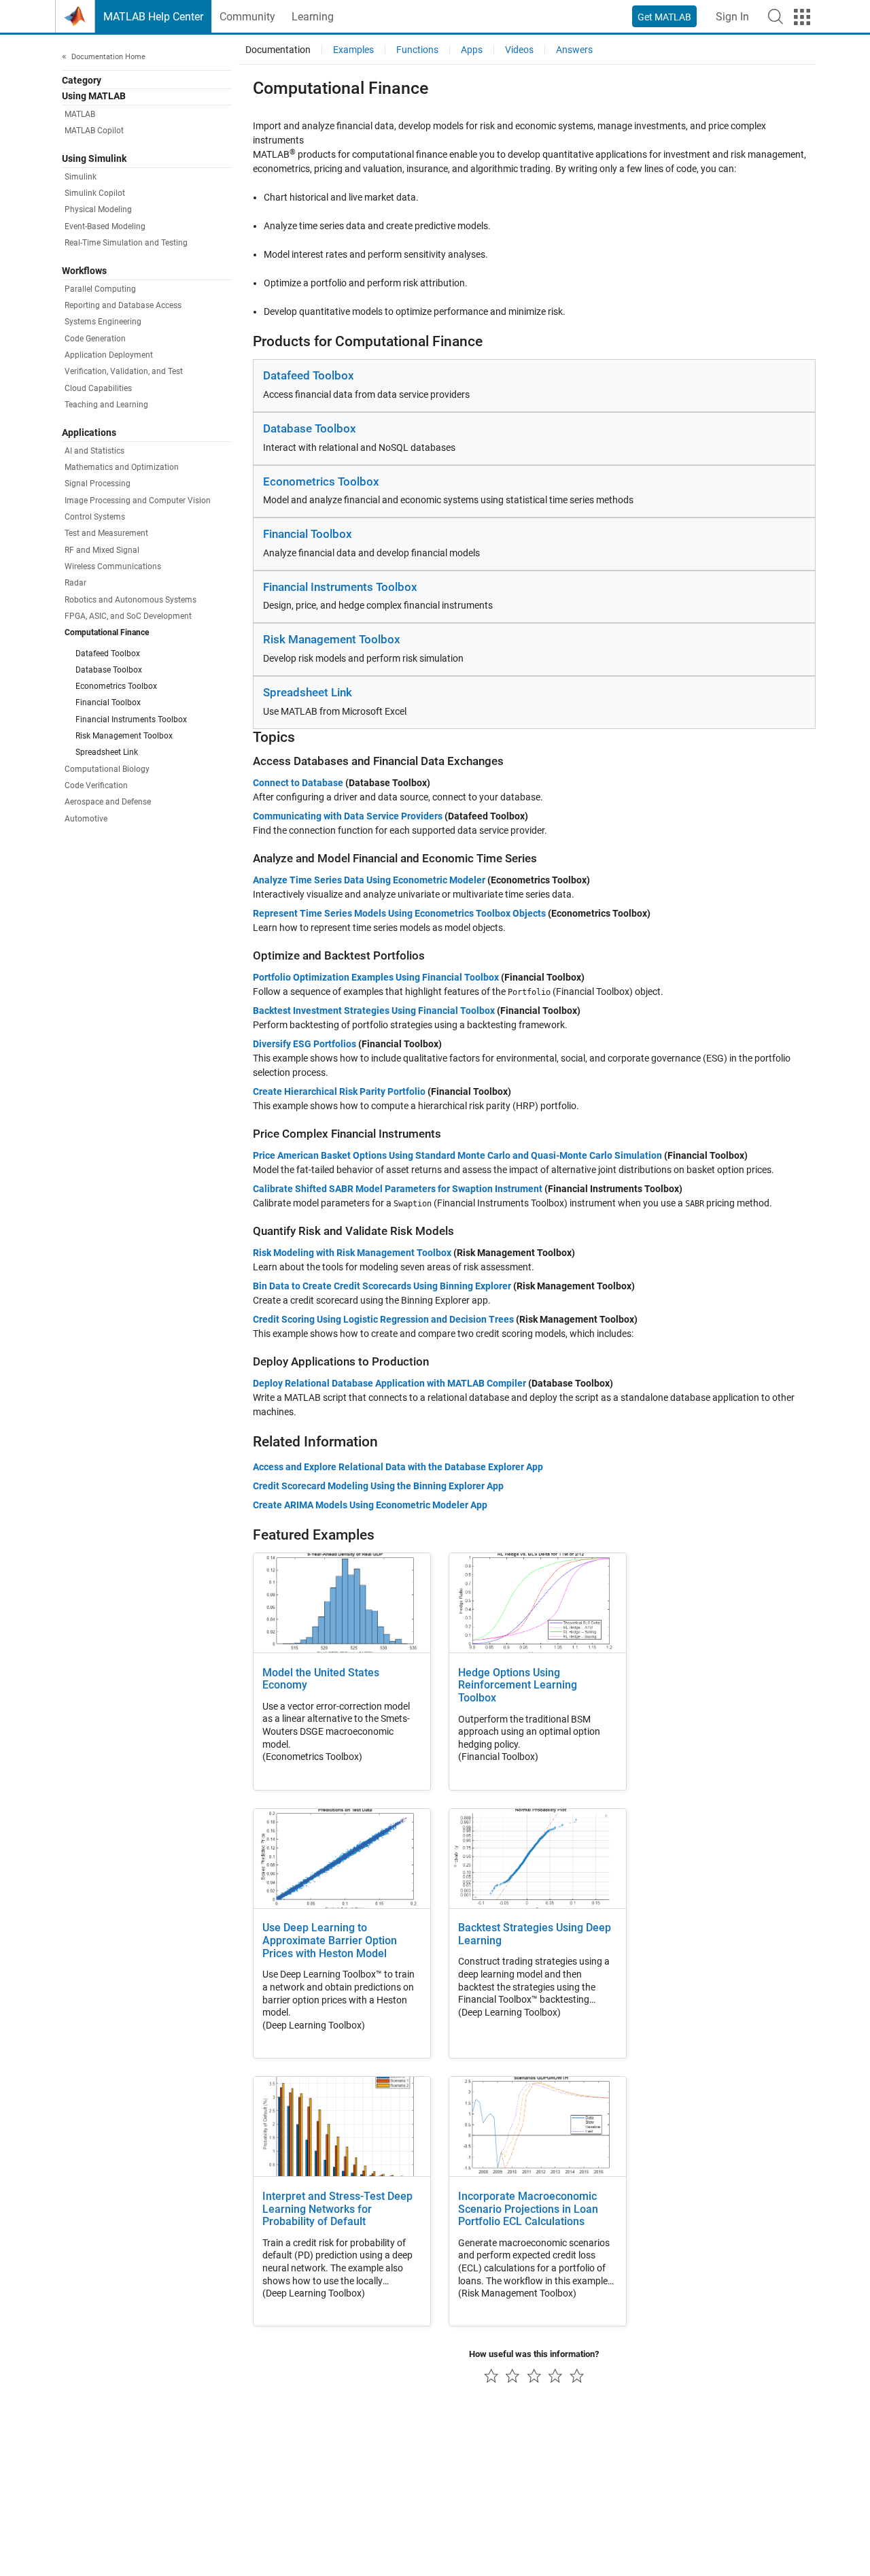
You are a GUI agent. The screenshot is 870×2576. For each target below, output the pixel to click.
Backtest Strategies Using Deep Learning (535, 1934)
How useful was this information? (534, 2354)
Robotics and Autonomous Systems (130, 600)
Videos (519, 50)
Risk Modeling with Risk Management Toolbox (352, 1253)
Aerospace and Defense (108, 802)
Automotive (86, 819)
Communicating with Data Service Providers (348, 816)
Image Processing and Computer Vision (138, 501)
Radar (75, 583)
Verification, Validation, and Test (124, 371)
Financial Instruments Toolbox (131, 719)
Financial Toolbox (108, 702)
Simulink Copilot (95, 193)
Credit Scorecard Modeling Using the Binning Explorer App (378, 1486)
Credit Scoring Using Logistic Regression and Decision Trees (383, 1319)
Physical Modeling (98, 209)
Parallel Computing (100, 289)
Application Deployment (109, 355)
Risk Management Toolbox (124, 736)
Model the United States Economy (321, 1679)
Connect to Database (298, 783)
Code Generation (95, 339)
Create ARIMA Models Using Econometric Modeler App (370, 1505)
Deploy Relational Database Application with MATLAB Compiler (389, 1383)
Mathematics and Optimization (122, 467)
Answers (574, 50)
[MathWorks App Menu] (802, 17)
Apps (472, 50)
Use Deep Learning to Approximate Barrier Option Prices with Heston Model (330, 1941)
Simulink (81, 177)
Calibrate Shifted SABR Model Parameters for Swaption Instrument (398, 1189)
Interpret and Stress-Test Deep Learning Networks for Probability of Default (337, 2209)
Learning (313, 17)
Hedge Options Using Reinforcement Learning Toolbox (518, 1686)
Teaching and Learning (106, 405)
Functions (417, 50)
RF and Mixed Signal (102, 550)
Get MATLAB (664, 17)
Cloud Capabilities (98, 388)
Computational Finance (107, 632)
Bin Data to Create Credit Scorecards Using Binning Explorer (382, 1286)
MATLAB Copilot (94, 131)
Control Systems (95, 517)
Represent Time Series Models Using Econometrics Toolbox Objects (399, 913)
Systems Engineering (103, 322)
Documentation (278, 50)
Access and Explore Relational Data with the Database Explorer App (398, 1467)
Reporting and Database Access (123, 305)
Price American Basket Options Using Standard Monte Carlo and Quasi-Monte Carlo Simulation (457, 1155)
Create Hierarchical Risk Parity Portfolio (339, 1091)
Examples (353, 50)
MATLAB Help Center (153, 17)
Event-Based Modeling (105, 226)
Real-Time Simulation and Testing (126, 243)
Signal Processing (98, 484)
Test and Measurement (106, 533)
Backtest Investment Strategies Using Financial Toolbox (374, 1011)
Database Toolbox (109, 670)
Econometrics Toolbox (116, 686)
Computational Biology (107, 769)
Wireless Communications (113, 566)
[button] (776, 16)
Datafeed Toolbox (108, 654)
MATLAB (80, 114)
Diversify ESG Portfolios (304, 1044)
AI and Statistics (94, 451)
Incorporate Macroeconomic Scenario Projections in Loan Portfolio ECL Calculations (528, 2209)
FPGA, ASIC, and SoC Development (128, 616)
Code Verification (96, 785)
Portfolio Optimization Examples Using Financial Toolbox (376, 977)
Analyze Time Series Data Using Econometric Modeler (369, 880)
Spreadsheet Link (107, 752)
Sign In (732, 17)
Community (247, 17)
